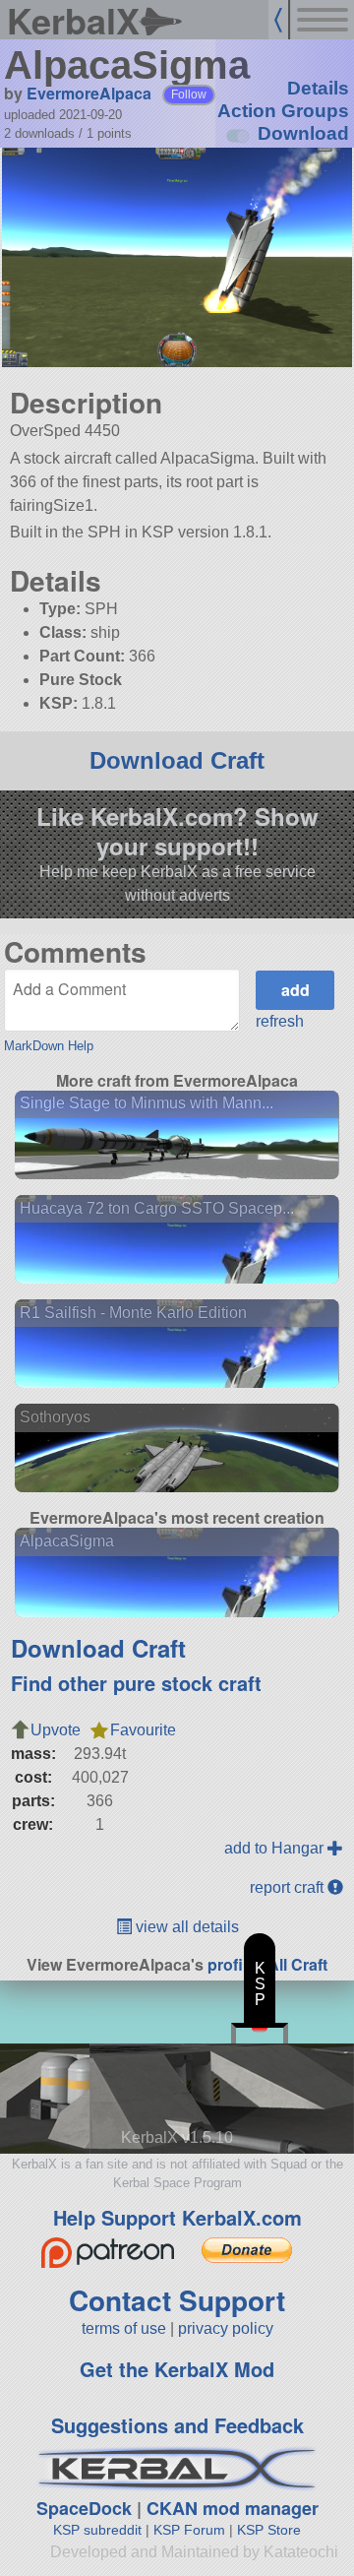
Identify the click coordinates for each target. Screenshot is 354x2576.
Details (318, 88)
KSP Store (269, 2530)
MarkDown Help (49, 1046)
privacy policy (226, 2328)
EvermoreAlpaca (89, 93)
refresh (280, 1021)
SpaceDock (84, 2508)
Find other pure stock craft (136, 1683)
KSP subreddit (97, 2530)
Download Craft (177, 760)
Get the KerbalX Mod (177, 2369)
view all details (185, 1927)
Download (303, 133)
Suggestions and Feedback (177, 2425)
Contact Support (177, 2300)
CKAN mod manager (233, 2508)
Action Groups (283, 111)
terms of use (124, 2328)
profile (232, 1964)
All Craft (297, 1964)
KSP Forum (189, 2530)
